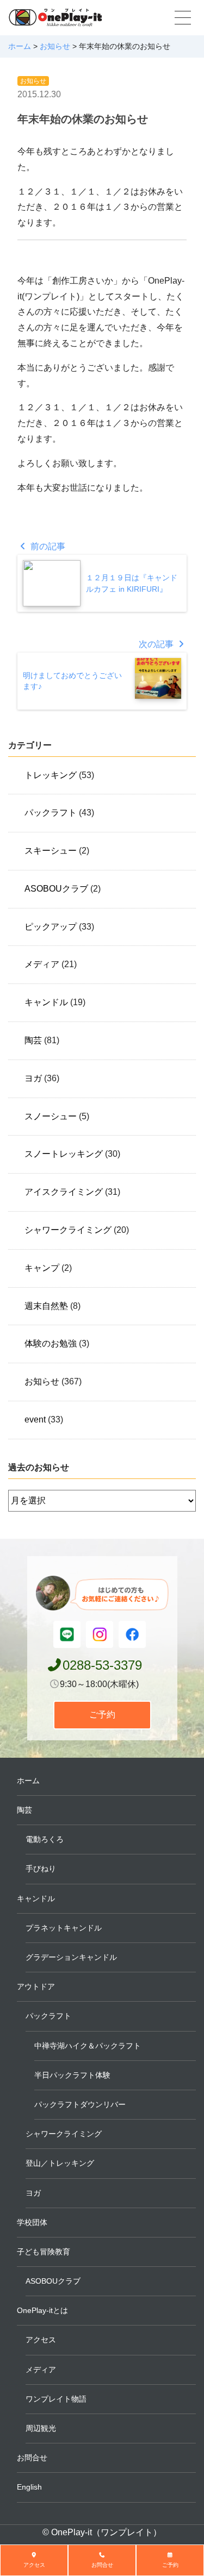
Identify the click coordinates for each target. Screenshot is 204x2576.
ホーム (28, 1781)
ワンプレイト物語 (56, 2399)
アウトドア (36, 1986)
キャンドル (46, 1002)
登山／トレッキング (60, 2163)
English (29, 2487)
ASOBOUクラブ (56, 889)
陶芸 (33, 1040)
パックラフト (51, 813)
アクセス (41, 2340)
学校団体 (32, 2222)
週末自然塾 (46, 1306)
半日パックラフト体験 (72, 2075)
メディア (42, 964)
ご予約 (102, 1715)
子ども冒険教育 (44, 2252)
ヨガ (33, 1078)
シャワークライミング (68, 1230)
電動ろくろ (45, 1839)
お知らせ (33, 81)
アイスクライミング (64, 1192)
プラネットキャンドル (64, 1928)
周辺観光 (41, 2428)
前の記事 (47, 546)
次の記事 (157, 644)
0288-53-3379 (102, 1665)
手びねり (41, 1869)
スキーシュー (51, 851)
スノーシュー (51, 1116)
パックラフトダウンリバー (80, 2104)
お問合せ (32, 2458)
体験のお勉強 (51, 1343)
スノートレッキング (64, 1154)
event (35, 1419)
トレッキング (51, 775)
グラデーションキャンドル (71, 1957)
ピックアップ (51, 927)
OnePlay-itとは (42, 2310)
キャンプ (42, 1268)
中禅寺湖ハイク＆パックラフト (88, 2046)
